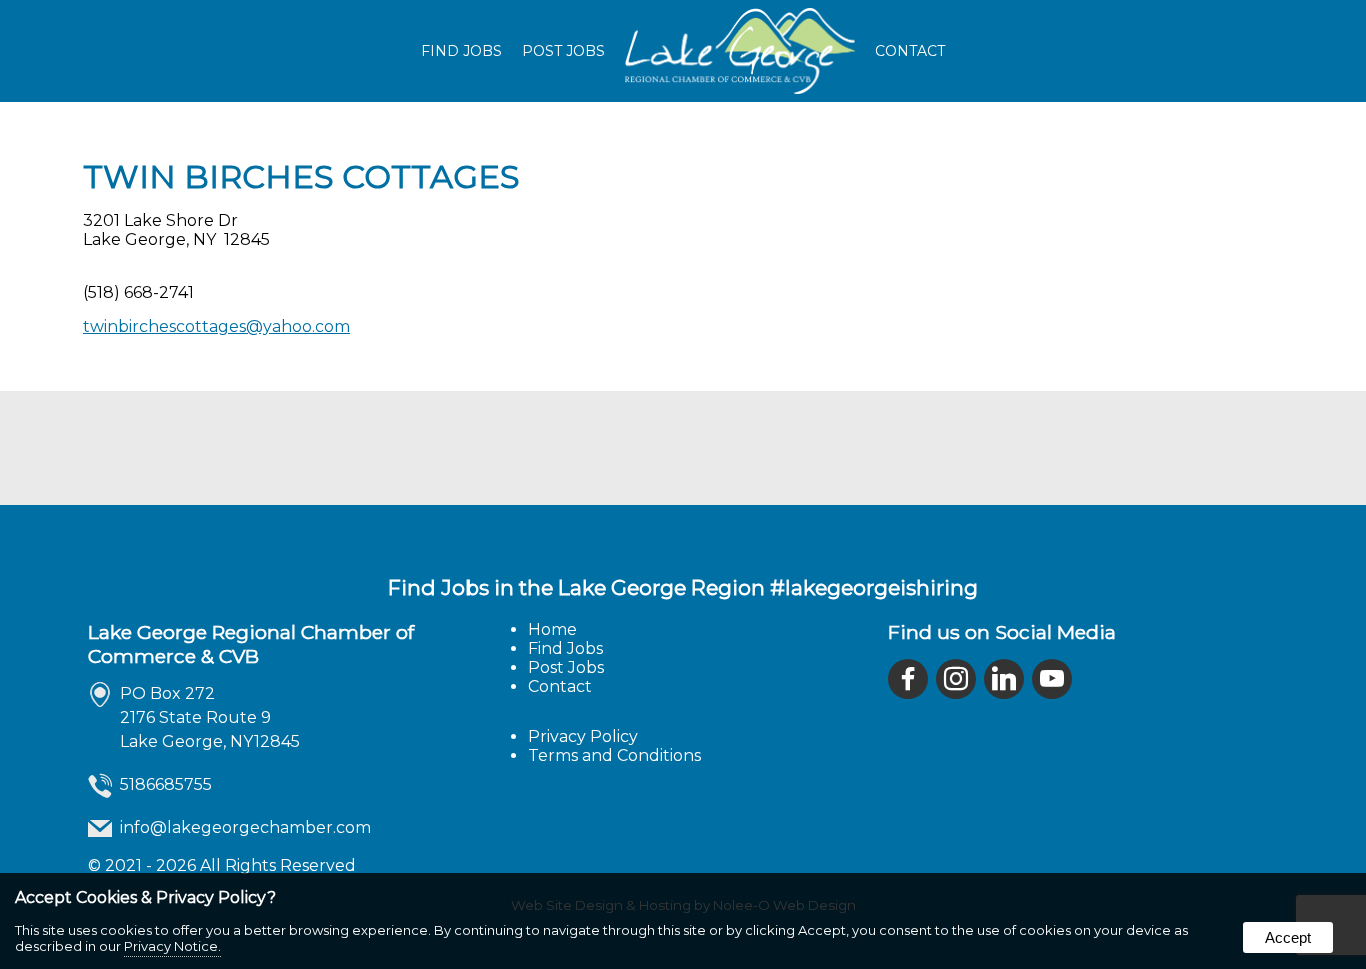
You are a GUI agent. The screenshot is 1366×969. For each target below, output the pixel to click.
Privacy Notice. (172, 946)
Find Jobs (461, 51)
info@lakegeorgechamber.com (245, 827)
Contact (910, 51)
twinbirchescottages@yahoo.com (216, 326)
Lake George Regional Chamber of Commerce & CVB (251, 644)
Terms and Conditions (614, 755)
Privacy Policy (583, 736)
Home (552, 629)
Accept (1288, 937)
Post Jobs (563, 51)
